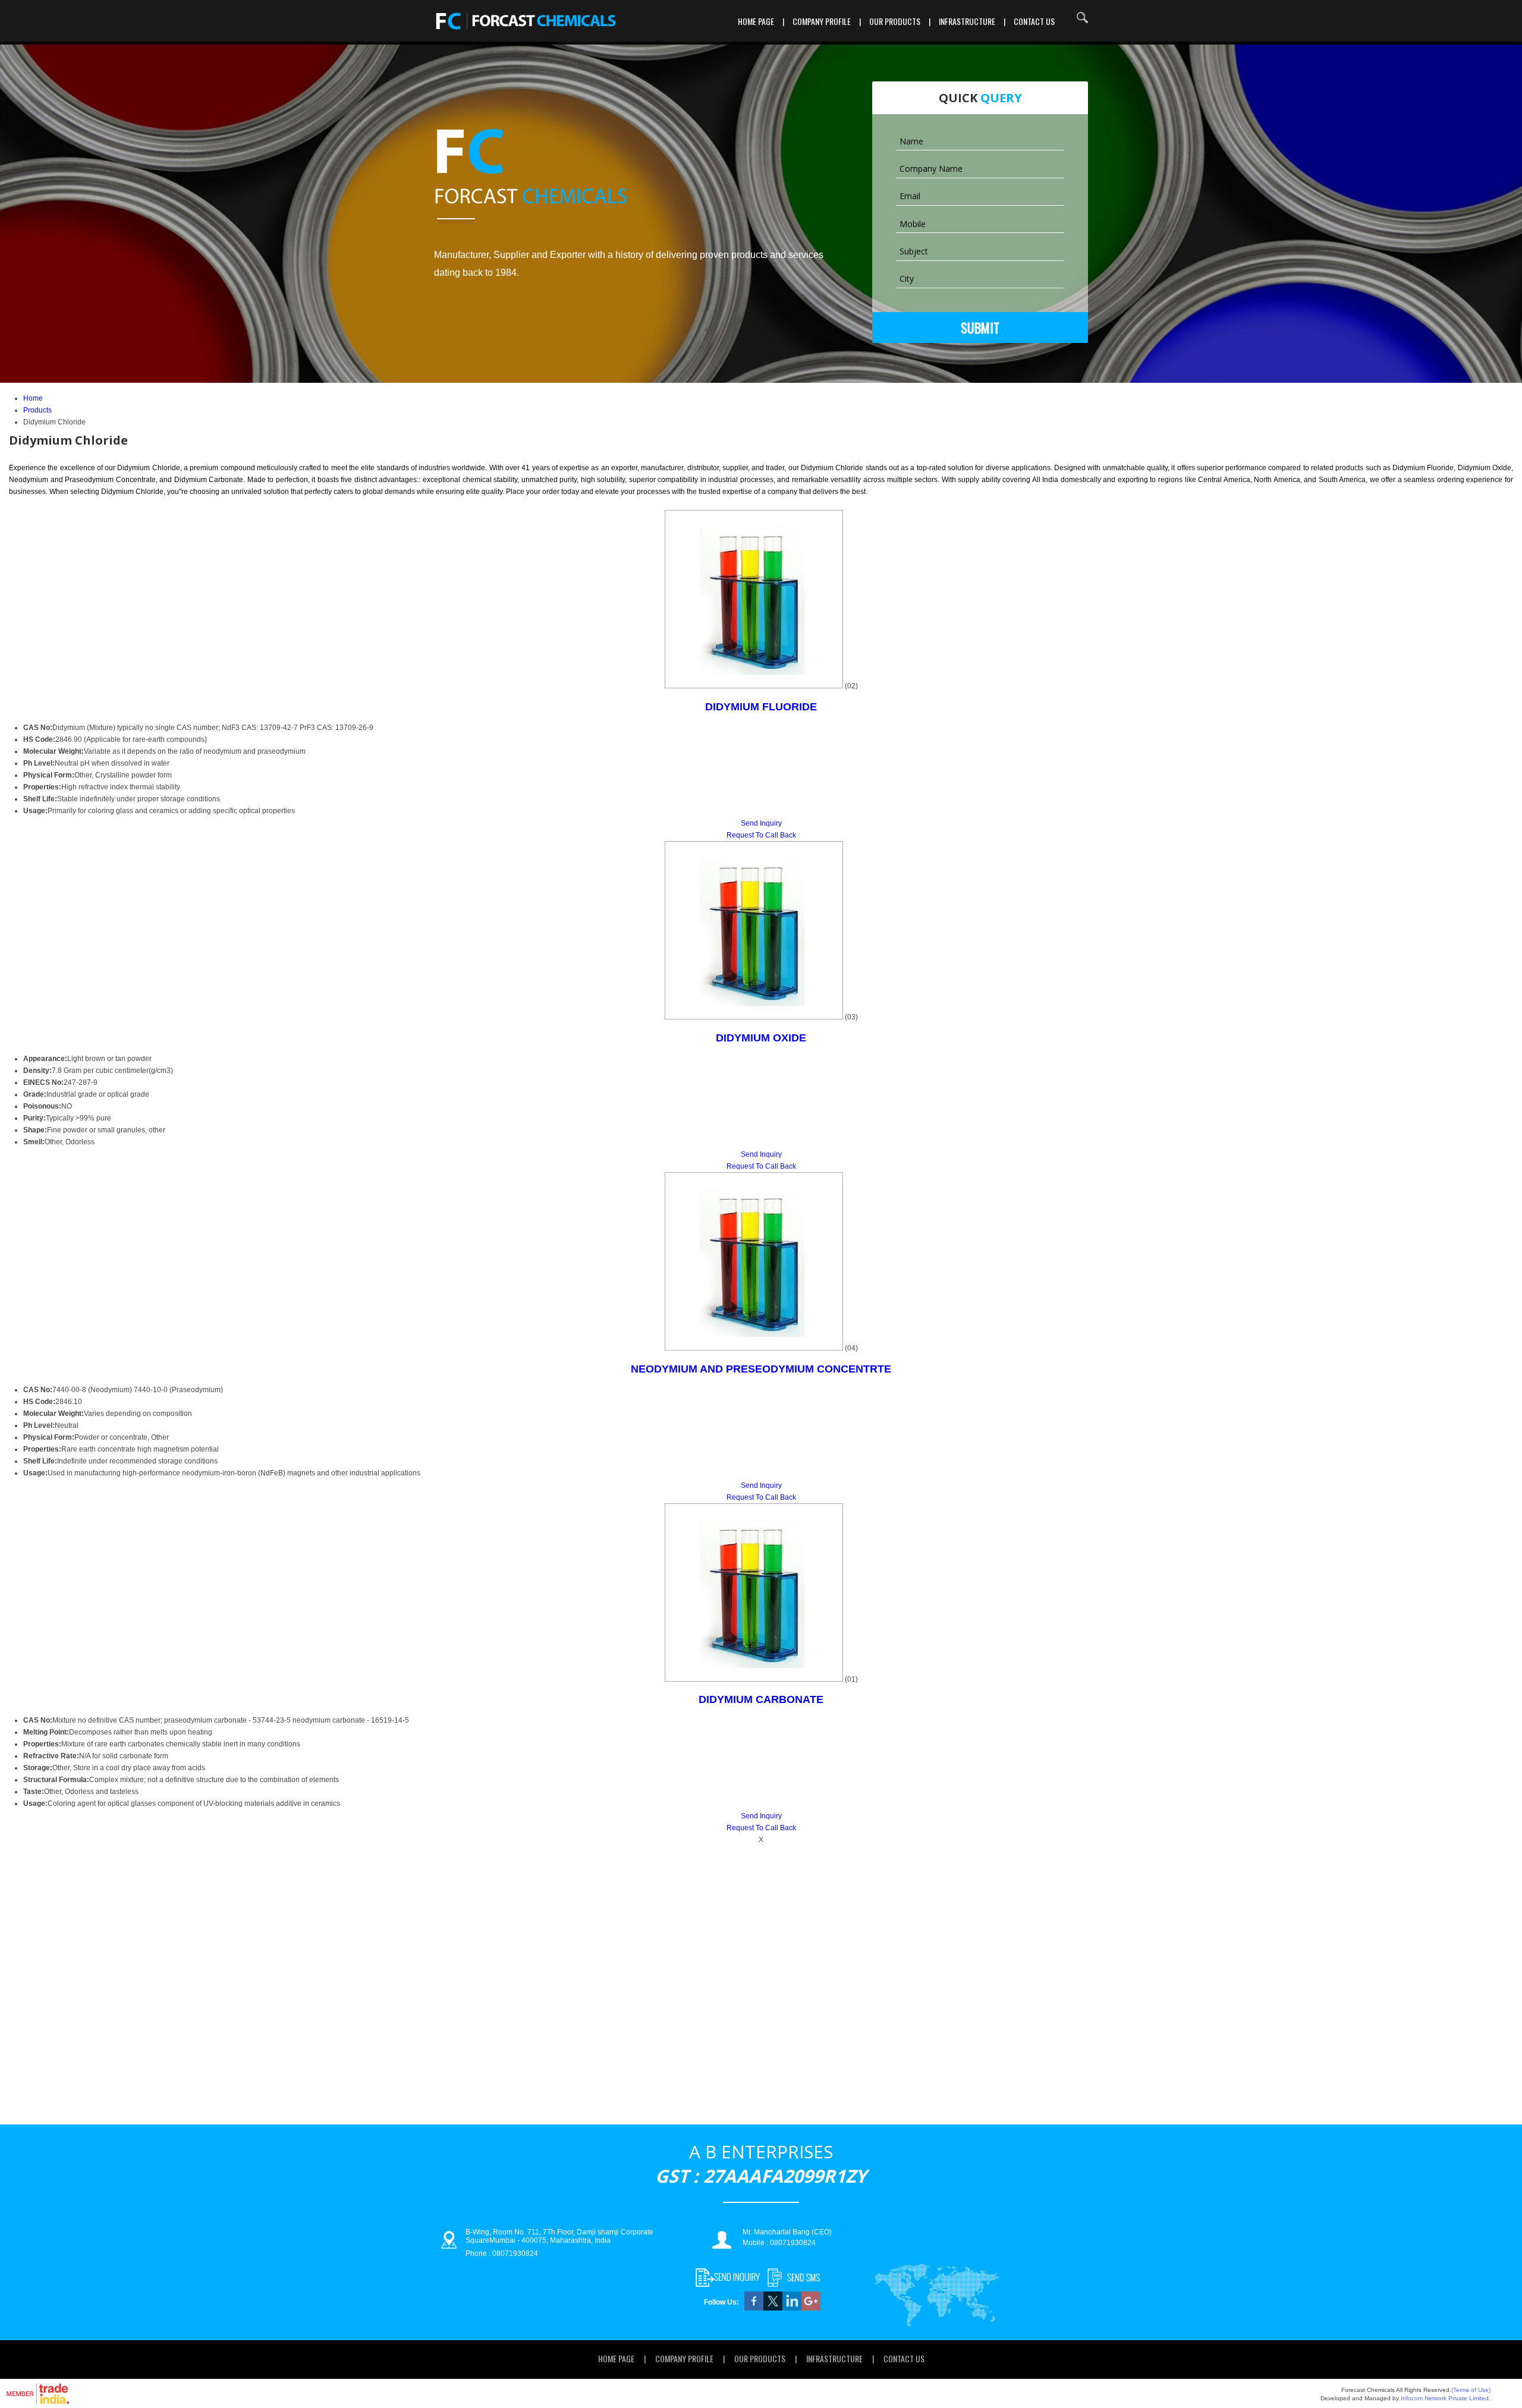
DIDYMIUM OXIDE (761, 1038)
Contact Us (1034, 21)
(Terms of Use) (1471, 2390)
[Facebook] (754, 2308)
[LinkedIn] (792, 2308)
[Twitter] (773, 2308)
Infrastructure (967, 21)
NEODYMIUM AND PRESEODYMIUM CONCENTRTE (761, 1369)
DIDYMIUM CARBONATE (761, 1699)
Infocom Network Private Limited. (1446, 2398)
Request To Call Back (761, 835)
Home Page (756, 21)
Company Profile (822, 21)
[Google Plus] (811, 2308)
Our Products (895, 21)
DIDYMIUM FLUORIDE (761, 707)
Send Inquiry (761, 823)
